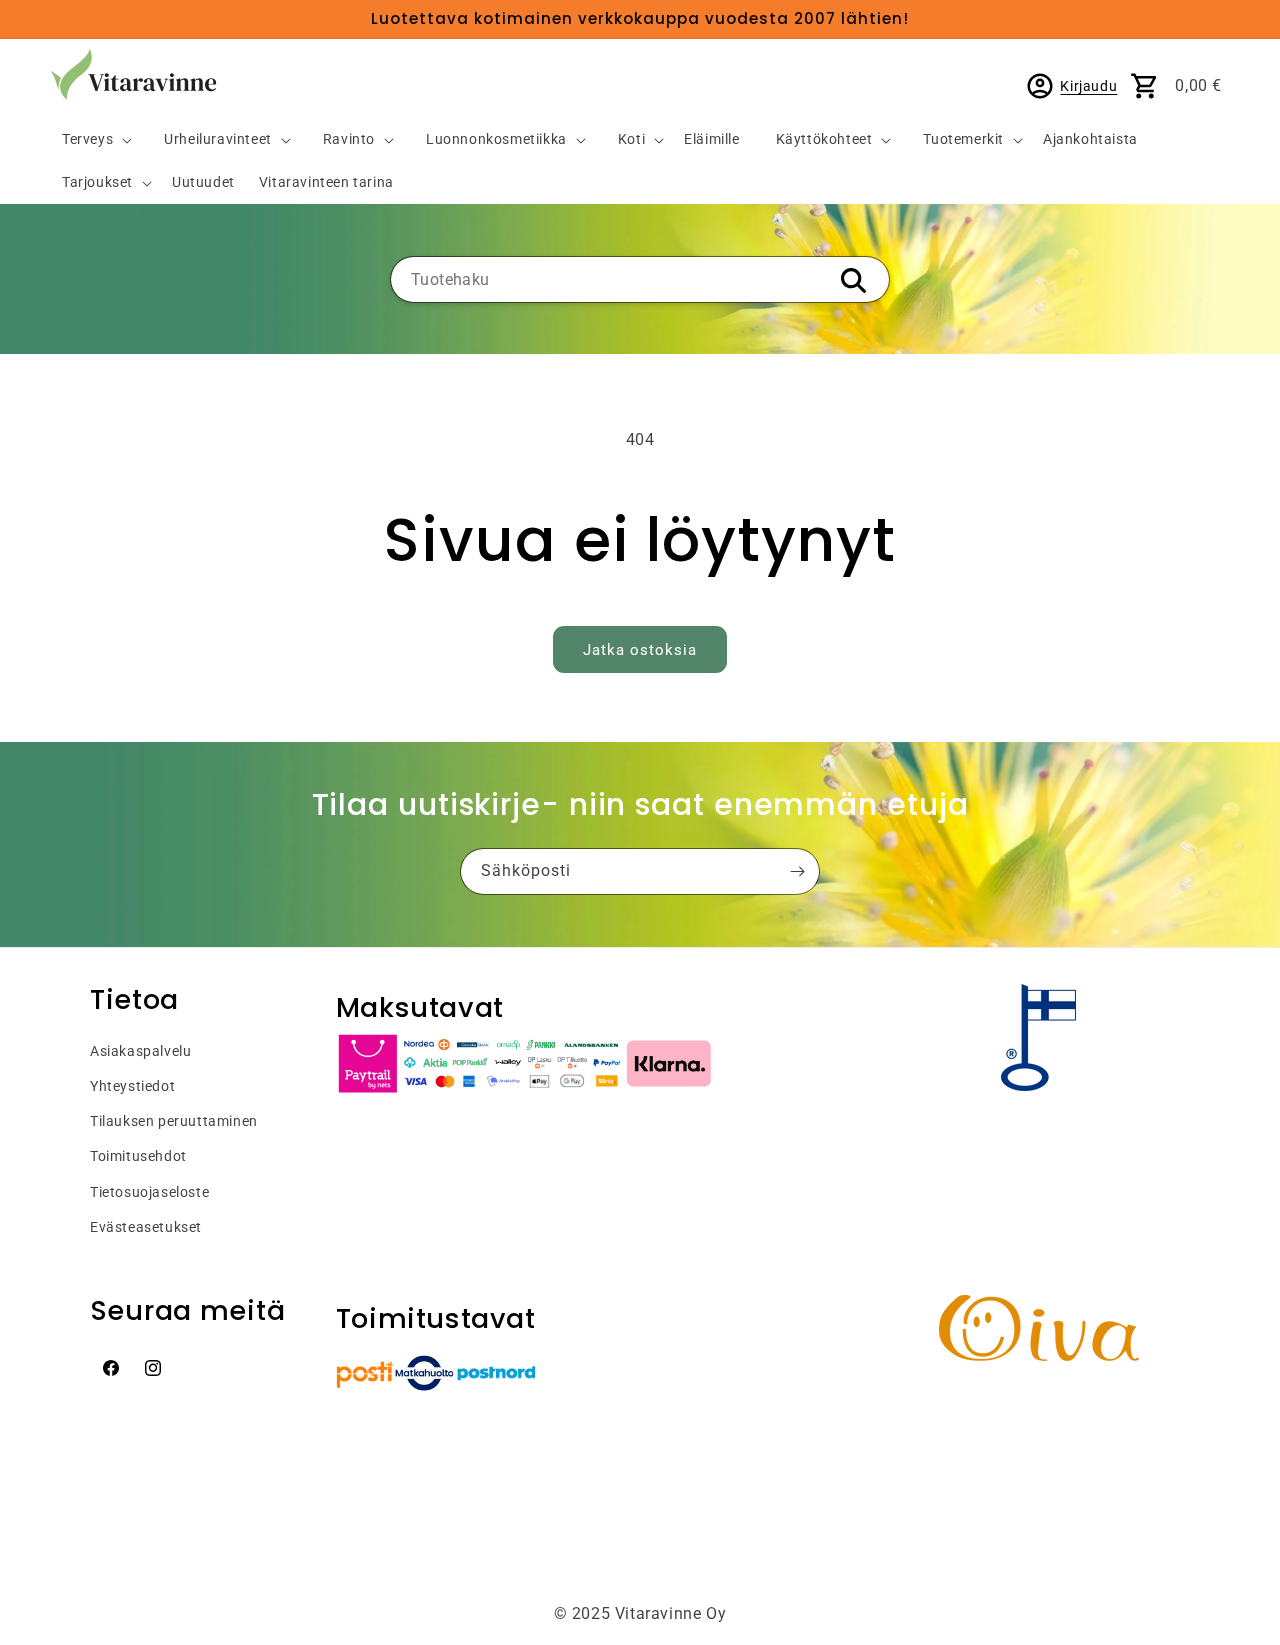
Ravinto (349, 139)
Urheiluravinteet (218, 139)
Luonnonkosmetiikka (496, 139)
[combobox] (640, 279)
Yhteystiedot (132, 1086)
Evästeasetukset (146, 1227)
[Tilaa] (797, 871)
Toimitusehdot (138, 1156)
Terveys (87, 139)
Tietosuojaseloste (149, 1192)
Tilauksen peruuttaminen (174, 1121)
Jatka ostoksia (640, 650)
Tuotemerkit (963, 139)
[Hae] (853, 281)
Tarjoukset (97, 182)
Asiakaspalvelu (140, 1051)
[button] (89, 140)
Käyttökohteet (824, 139)
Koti (631, 139)
